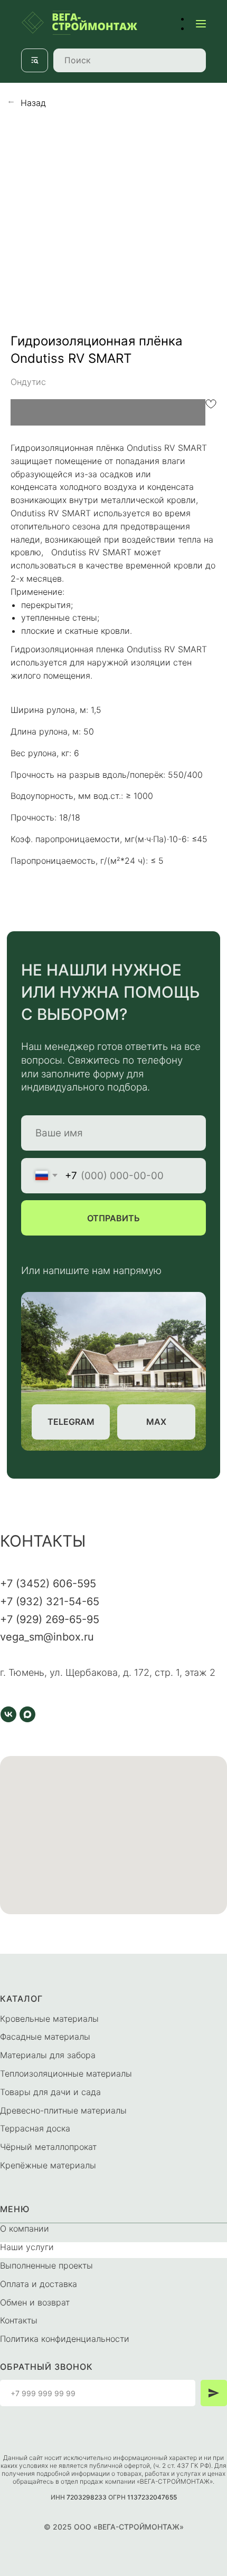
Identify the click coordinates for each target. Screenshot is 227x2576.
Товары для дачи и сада (50, 2092)
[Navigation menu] (201, 23)
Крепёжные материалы (48, 2165)
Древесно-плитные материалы (63, 2110)
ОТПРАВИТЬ (113, 1218)
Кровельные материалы (49, 2019)
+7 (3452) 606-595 (48, 1584)
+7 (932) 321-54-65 (50, 1601)
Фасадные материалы (45, 2037)
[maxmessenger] (27, 1714)
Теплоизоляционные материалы (66, 2073)
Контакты (19, 2320)
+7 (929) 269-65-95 (50, 1619)
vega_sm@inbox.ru (47, 1637)
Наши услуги (27, 2247)
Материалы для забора (48, 2055)
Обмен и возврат (35, 2302)
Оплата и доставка (39, 2284)
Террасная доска (35, 2128)
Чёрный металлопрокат (48, 2147)
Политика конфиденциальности (65, 2339)
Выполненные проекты (46, 2265)
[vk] (8, 1714)
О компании (25, 2228)
